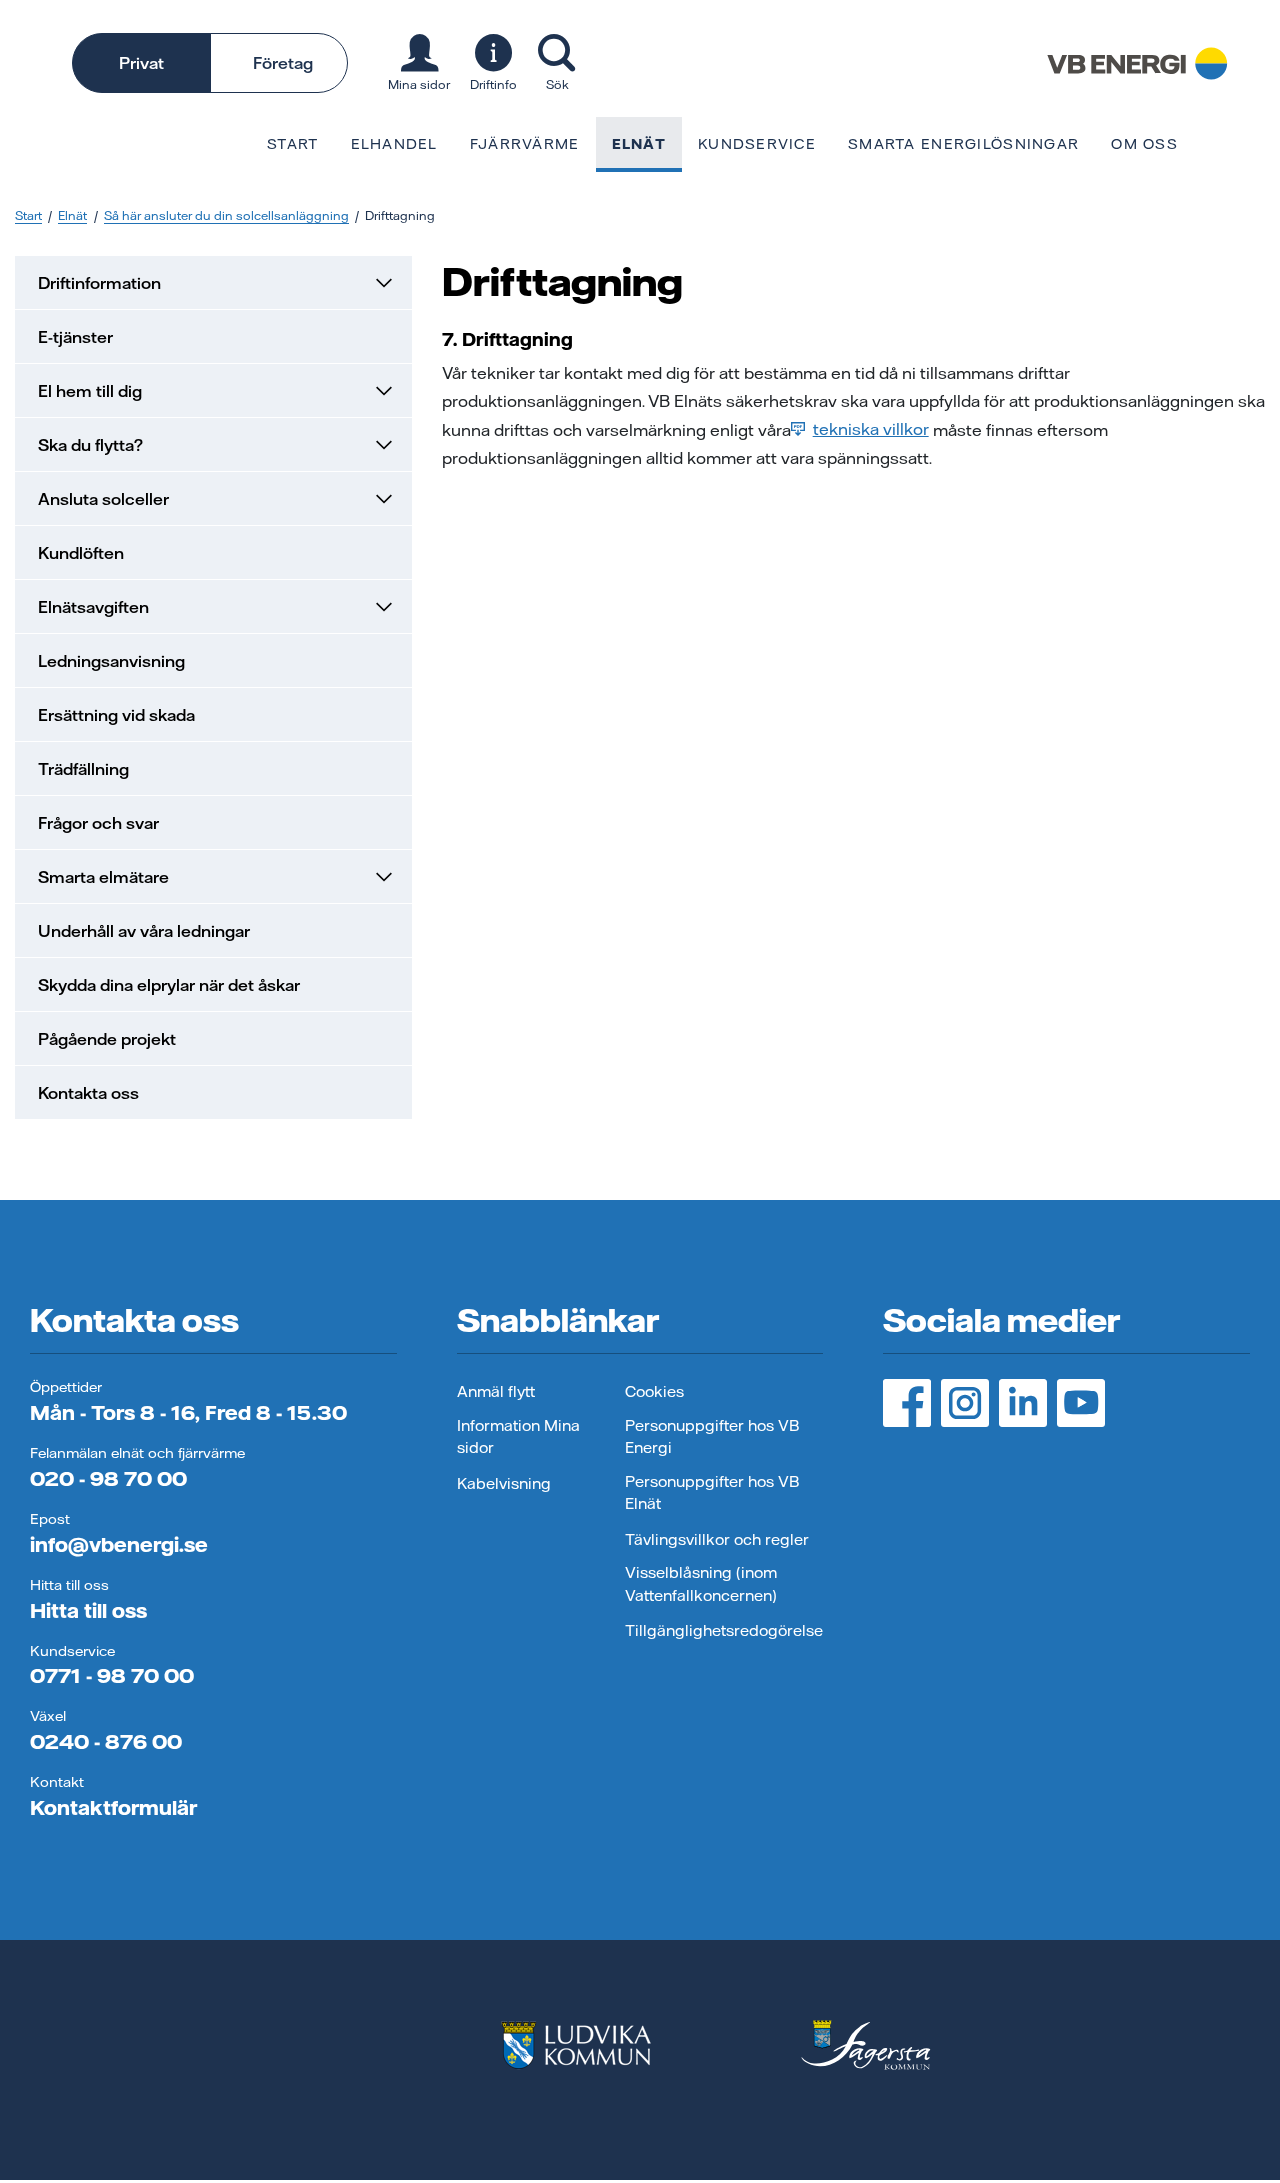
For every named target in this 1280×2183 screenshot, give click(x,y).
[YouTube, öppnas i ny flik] (1081, 1403)
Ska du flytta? (90, 445)
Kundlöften (81, 553)
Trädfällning (83, 769)
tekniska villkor (871, 429)
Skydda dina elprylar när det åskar (169, 985)
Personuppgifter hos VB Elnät (712, 1493)
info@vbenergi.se (119, 1544)
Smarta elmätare (103, 877)
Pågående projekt (107, 1039)
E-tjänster (75, 337)
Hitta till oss (88, 1610)
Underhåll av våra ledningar (144, 931)
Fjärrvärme (525, 144)
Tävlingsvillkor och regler (717, 1539)
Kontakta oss (88, 1093)
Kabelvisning (504, 1483)
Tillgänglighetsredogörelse (724, 1630)
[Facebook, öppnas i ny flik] (907, 1403)
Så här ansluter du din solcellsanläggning (226, 215)
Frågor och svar (98, 823)
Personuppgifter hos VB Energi (712, 1437)
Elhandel (394, 144)
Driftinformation (99, 283)
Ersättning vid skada (116, 715)
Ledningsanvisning (111, 661)
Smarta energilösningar (963, 144)
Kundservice (757, 144)
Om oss (1144, 144)
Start (292, 144)
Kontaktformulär (113, 1807)
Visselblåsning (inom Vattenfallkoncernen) (701, 1584)
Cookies (654, 1391)
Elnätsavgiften (93, 607)
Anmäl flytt (496, 1391)
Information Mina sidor (518, 1437)
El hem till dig (90, 391)
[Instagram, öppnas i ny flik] (965, 1403)
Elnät (639, 144)
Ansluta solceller (103, 499)
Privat (141, 63)
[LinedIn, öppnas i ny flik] (1023, 1403)
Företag (283, 63)
